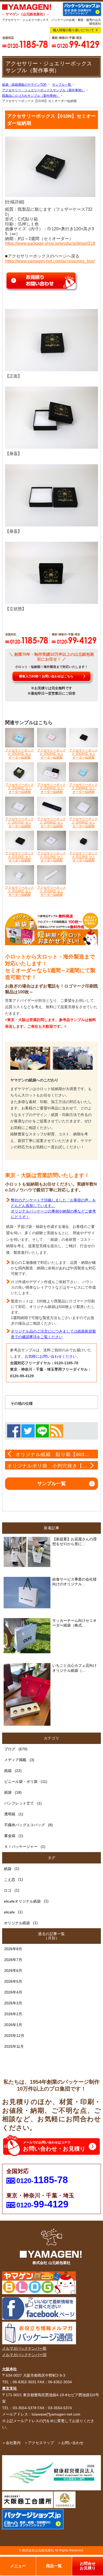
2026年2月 (13, 2014)
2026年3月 (13, 2003)
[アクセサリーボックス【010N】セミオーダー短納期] (50, 166)
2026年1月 (13, 2025)
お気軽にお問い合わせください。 (53, 1356)
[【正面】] (51, 340)
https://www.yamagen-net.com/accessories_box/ (50, 261)
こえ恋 (10, 1880)
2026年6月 (13, 1971)
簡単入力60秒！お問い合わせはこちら (46, 676)
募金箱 (10, 1836)
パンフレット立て (19, 1803)
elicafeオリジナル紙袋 (22, 1901)
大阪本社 (10, 2369)
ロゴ (8, 1890)
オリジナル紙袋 (17, 1923)
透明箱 (10, 1814)
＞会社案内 (11, 2443)
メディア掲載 (15, 1760)
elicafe (9, 1912)
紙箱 (8, 1771)
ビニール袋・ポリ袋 (21, 1781)
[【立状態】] (51, 572)
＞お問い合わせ (71, 2443)
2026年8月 (13, 1949)
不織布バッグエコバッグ (25, 1825)
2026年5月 (13, 1981)
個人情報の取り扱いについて (73, 30)
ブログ (10, 1749)
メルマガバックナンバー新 (24, 2348)
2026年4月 (13, 1992)
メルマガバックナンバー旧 (24, 2355)
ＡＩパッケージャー (21, 1847)
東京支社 (10, 2388)
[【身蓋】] (51, 417)
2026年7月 (13, 1960)
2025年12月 (14, 2036)
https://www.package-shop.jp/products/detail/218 (50, 243)
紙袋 (8, 1792)
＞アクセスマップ (39, 2443)
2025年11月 (14, 2046)
